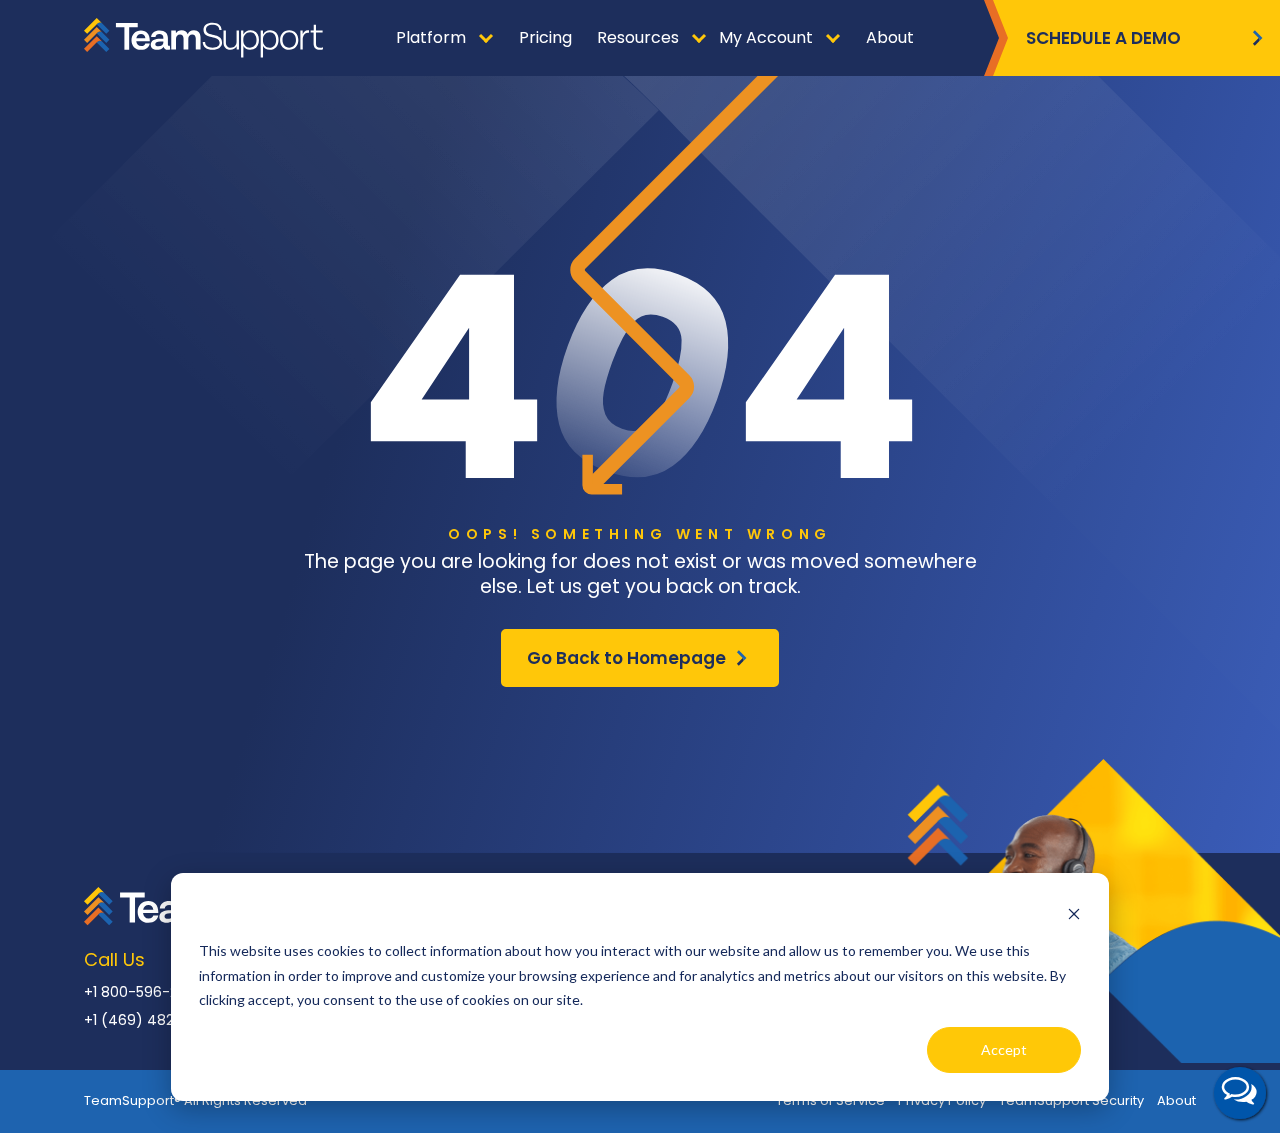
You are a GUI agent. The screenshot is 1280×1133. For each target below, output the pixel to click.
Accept (1004, 1049)
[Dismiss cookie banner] (1074, 913)
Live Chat (1240, 1093)
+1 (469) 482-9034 (151, 1020)
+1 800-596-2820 (144, 992)
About (1176, 1100)
